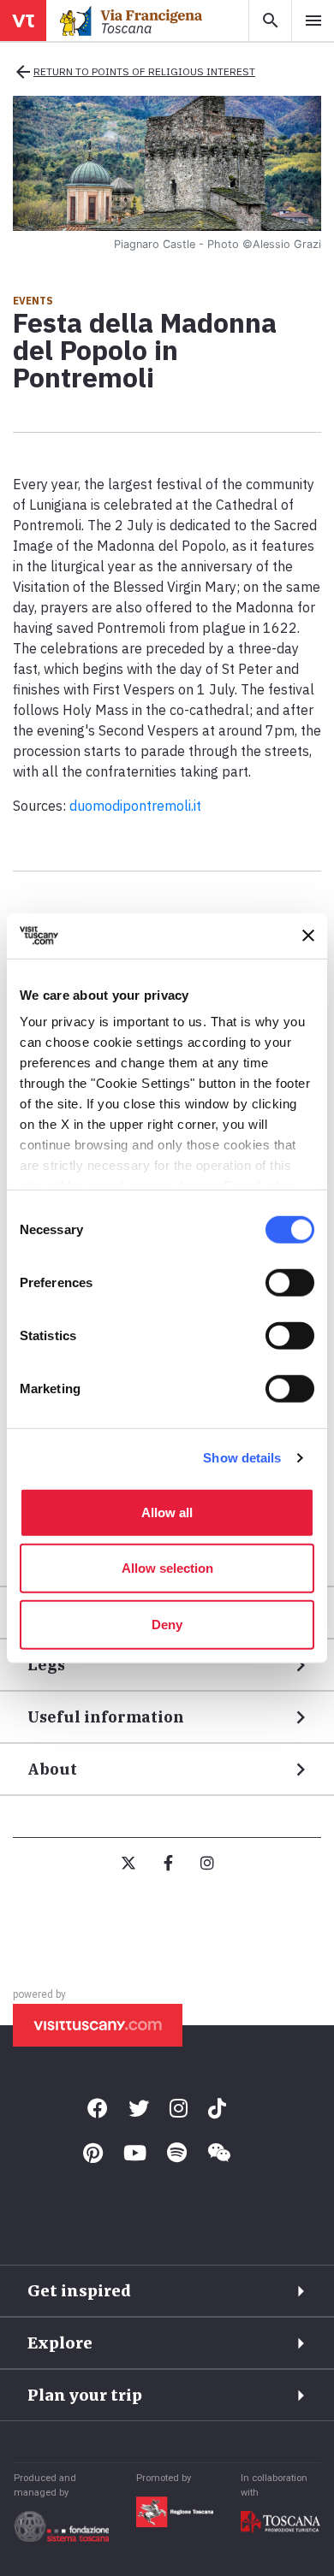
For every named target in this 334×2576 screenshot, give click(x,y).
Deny (167, 1624)
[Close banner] (308, 936)
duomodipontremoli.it (135, 806)
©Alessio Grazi (282, 244)
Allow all (167, 1512)
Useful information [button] (106, 1717)
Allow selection (167, 1568)
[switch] (290, 1282)
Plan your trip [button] (85, 2395)
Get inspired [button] (79, 2291)
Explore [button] (60, 2343)
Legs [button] (46, 1665)
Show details (242, 1458)
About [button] (52, 1769)
